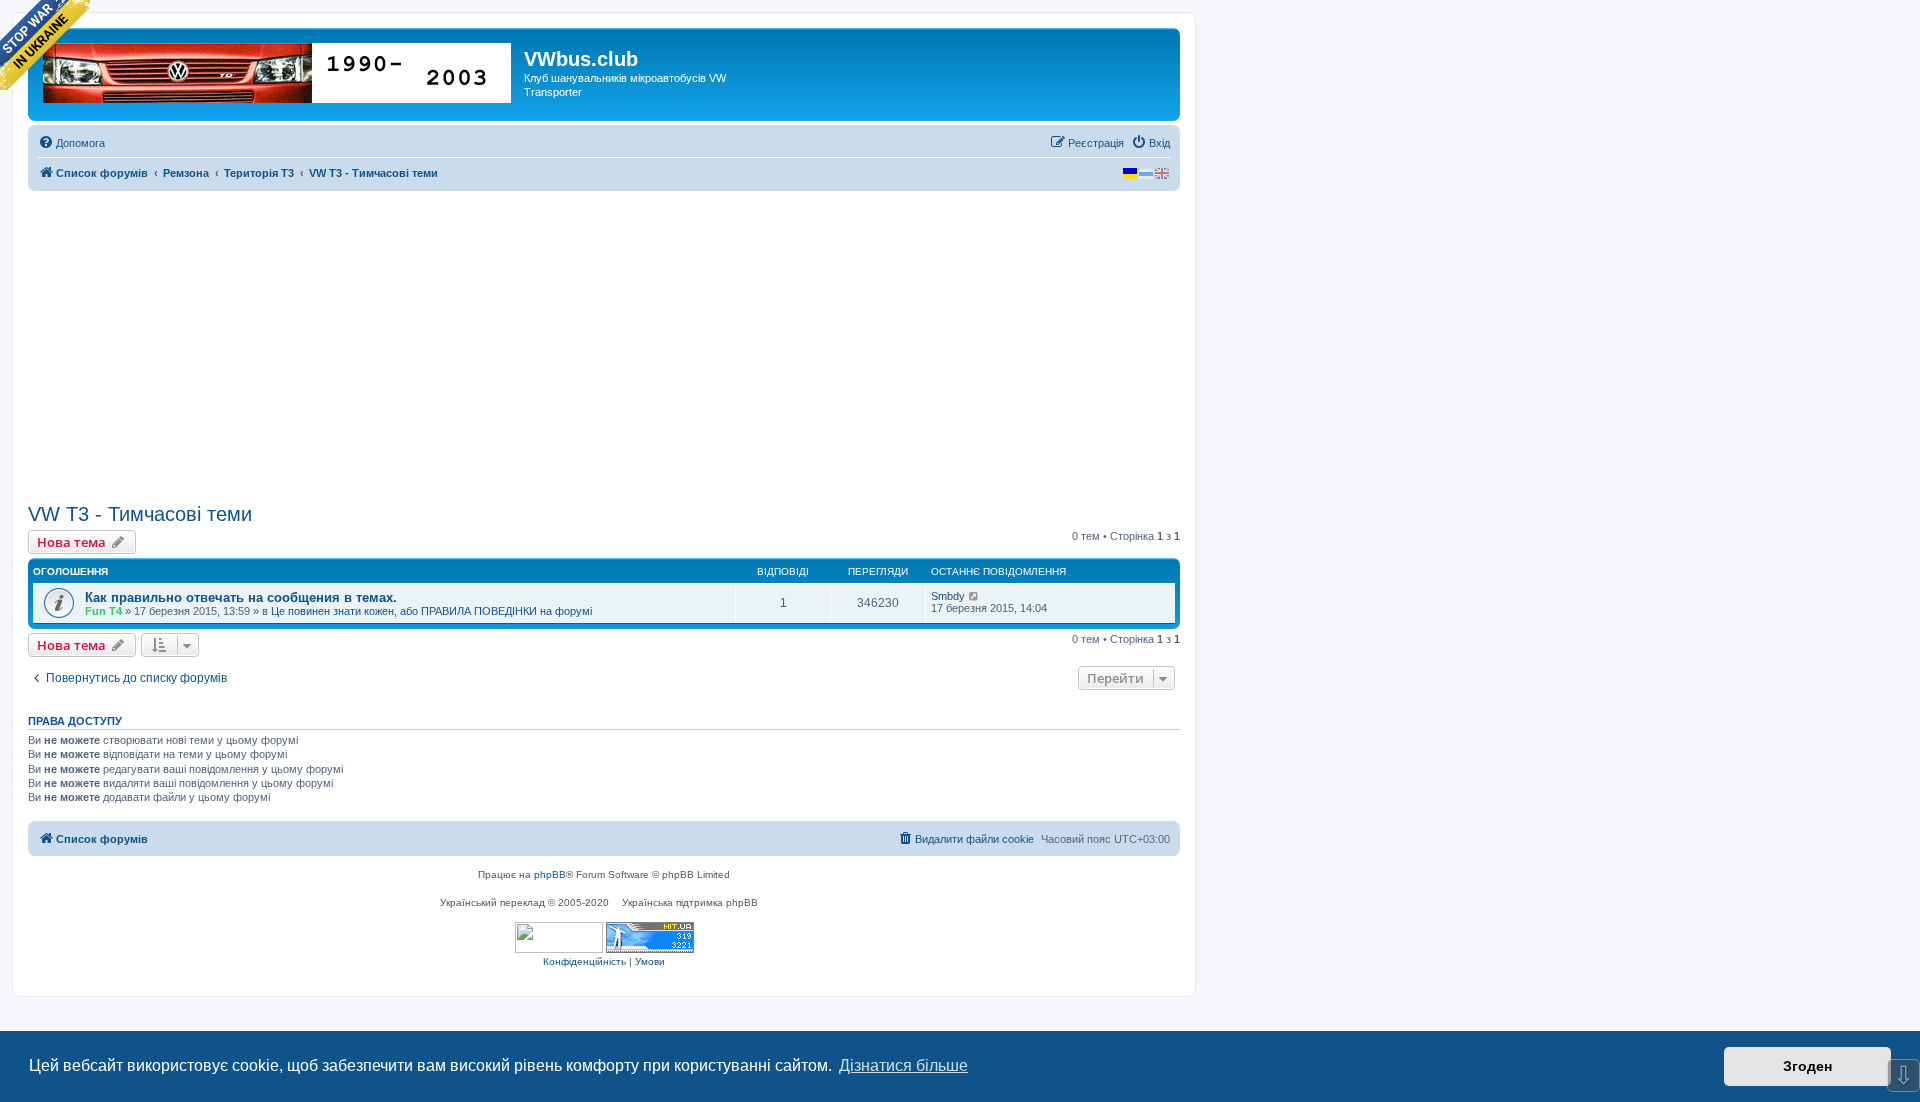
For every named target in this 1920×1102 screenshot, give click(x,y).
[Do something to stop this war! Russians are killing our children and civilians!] (45, 45)
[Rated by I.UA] (559, 937)
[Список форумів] (278, 69)
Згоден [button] (1807, 1066)
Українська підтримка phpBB (690, 902)
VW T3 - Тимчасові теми (140, 514)
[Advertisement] (604, 347)
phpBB (550, 874)
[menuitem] (71, 143)
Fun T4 (103, 611)
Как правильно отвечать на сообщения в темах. (241, 597)
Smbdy (948, 596)
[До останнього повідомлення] (974, 596)
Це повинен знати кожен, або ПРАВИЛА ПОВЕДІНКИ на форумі (431, 611)
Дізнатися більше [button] (903, 1065)
